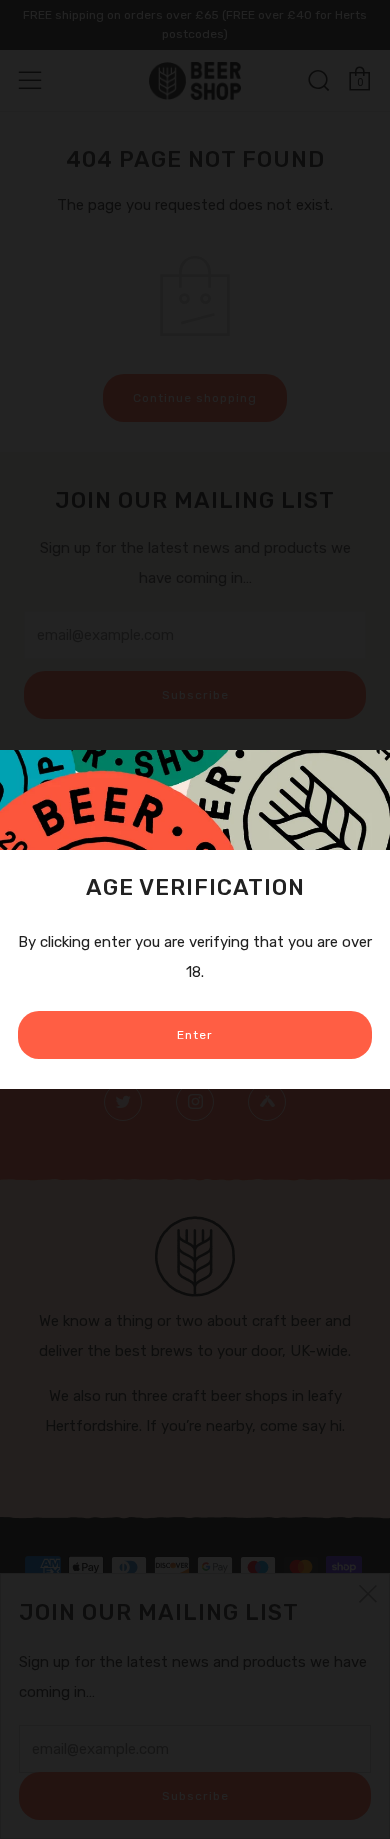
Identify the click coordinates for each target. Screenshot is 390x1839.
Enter (195, 1035)
